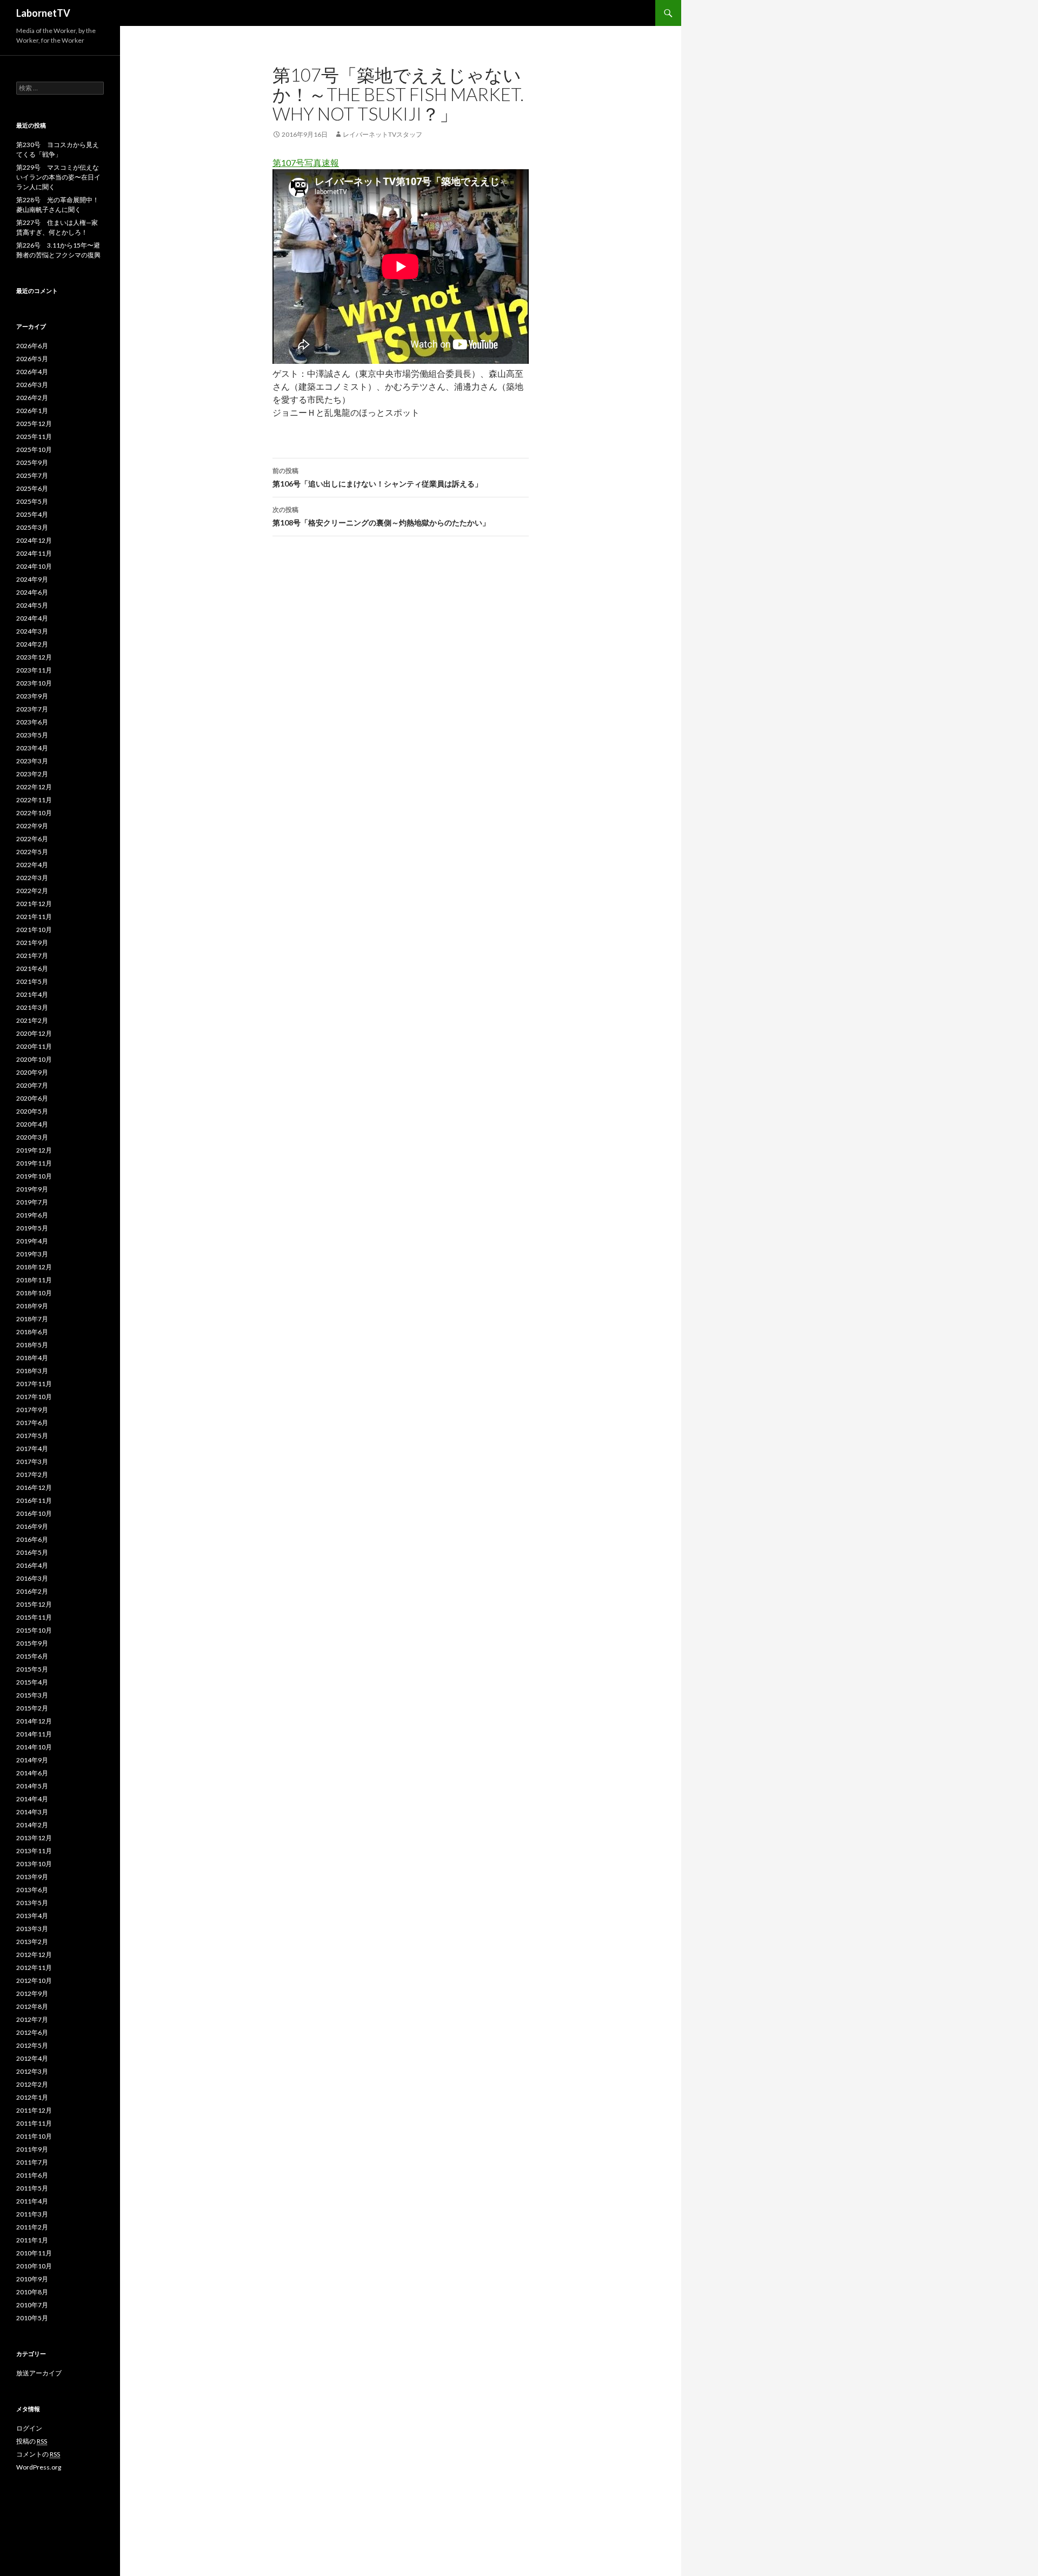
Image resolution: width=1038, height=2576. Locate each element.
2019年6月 (32, 1215)
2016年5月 (32, 1552)
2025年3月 (32, 527)
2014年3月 (32, 1812)
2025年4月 (32, 514)
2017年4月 (32, 1449)
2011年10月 (34, 2136)
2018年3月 (32, 1371)
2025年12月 (34, 424)
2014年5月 (32, 1786)
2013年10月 (34, 1864)
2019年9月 (32, 1189)
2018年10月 (34, 1293)
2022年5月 (32, 852)
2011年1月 (32, 2240)
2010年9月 (32, 2279)
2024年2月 (32, 644)
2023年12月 (34, 657)
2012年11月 (34, 1968)
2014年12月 (34, 1721)
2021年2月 (32, 1020)
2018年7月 (32, 1319)
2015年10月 (34, 1630)
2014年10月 (34, 1747)
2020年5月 (32, 1111)
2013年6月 (32, 1890)
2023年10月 (34, 683)
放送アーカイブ (39, 2373)
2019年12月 (34, 1150)
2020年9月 (32, 1072)
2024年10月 (34, 566)
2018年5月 (32, 1345)
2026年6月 (32, 346)
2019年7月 (32, 1202)
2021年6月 (32, 969)
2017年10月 (34, 1397)
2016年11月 (34, 1500)
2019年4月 (32, 1241)
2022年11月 (34, 800)
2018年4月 (32, 1358)
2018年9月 (32, 1306)
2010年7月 (32, 2305)
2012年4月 (32, 2058)
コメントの (38, 2454)
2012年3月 (32, 2071)
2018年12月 (34, 1267)
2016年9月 (32, 1526)
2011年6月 (32, 2175)
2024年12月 (34, 540)
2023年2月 (32, 774)
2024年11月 (34, 553)
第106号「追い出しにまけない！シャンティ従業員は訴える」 (377, 477)
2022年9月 (32, 826)
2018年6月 (32, 1332)
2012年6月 (32, 2032)
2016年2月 (32, 1591)
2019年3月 (32, 1254)
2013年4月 (32, 1916)
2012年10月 (34, 1981)
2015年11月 (34, 1617)
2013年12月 (34, 1838)
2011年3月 (32, 2214)
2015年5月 (32, 1669)
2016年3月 (32, 1578)
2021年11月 (34, 917)
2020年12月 (34, 1033)
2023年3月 (32, 761)
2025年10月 (34, 450)
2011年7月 (32, 2162)
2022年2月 (32, 891)
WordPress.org (39, 2467)
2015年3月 (32, 1695)
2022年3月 (32, 878)
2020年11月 (34, 1046)
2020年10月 (34, 1059)
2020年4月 (32, 1124)
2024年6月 (32, 592)
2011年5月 (32, 2188)
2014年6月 (32, 1773)
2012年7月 (32, 2019)
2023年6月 (32, 722)
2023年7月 (32, 709)
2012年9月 (32, 1993)
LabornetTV (43, 13)
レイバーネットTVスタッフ (382, 134)
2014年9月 (32, 1760)
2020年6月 (32, 1098)
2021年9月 (32, 943)
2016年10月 (34, 1513)
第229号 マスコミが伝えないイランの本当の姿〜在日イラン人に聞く (58, 177)
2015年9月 (32, 1643)
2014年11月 (34, 1734)
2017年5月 (32, 1436)
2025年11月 (34, 437)
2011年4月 (32, 2201)
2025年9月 (32, 462)
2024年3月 (32, 631)
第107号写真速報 (306, 162)
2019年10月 (34, 1176)
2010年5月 (32, 2318)
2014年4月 (32, 1799)
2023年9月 (32, 696)
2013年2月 (32, 1942)
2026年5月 (32, 359)
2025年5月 (32, 501)
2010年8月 (32, 2292)
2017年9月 (32, 1410)
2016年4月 (32, 1565)
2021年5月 (32, 981)
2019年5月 (32, 1228)
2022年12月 (34, 787)
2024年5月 (32, 605)
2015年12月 (34, 1604)
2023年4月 (32, 748)
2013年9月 (32, 1877)
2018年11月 (34, 1280)
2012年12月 (34, 1955)
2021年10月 (34, 930)
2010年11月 (34, 2253)
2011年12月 (34, 2110)
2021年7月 (32, 956)
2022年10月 (34, 813)
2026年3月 (32, 385)
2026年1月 (32, 411)
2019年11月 (34, 1163)
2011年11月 (34, 2123)
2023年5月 (32, 735)
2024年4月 (32, 618)
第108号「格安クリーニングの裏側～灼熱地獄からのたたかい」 (381, 516)
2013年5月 (32, 1903)
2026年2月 (32, 398)
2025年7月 (32, 475)
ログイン (29, 2428)
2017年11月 (34, 1384)
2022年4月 (32, 865)
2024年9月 (32, 579)
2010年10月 (34, 2266)
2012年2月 (32, 2084)
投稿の (32, 2441)
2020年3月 (32, 1137)
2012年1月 (32, 2097)
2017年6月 (32, 1423)
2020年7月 (32, 1085)
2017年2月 (32, 1475)
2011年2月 (32, 2227)
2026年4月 (32, 372)
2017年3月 (32, 1462)
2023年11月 (34, 670)
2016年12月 (34, 1487)
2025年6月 (32, 488)
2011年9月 (32, 2149)
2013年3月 (32, 1929)
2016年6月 (32, 1539)
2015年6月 (32, 1656)
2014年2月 (32, 1825)
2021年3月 (32, 1007)
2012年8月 (32, 2006)
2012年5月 (32, 2045)
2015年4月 (32, 1682)
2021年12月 (34, 904)
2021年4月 (32, 994)
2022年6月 (32, 839)
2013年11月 (34, 1851)
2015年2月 (32, 1708)
